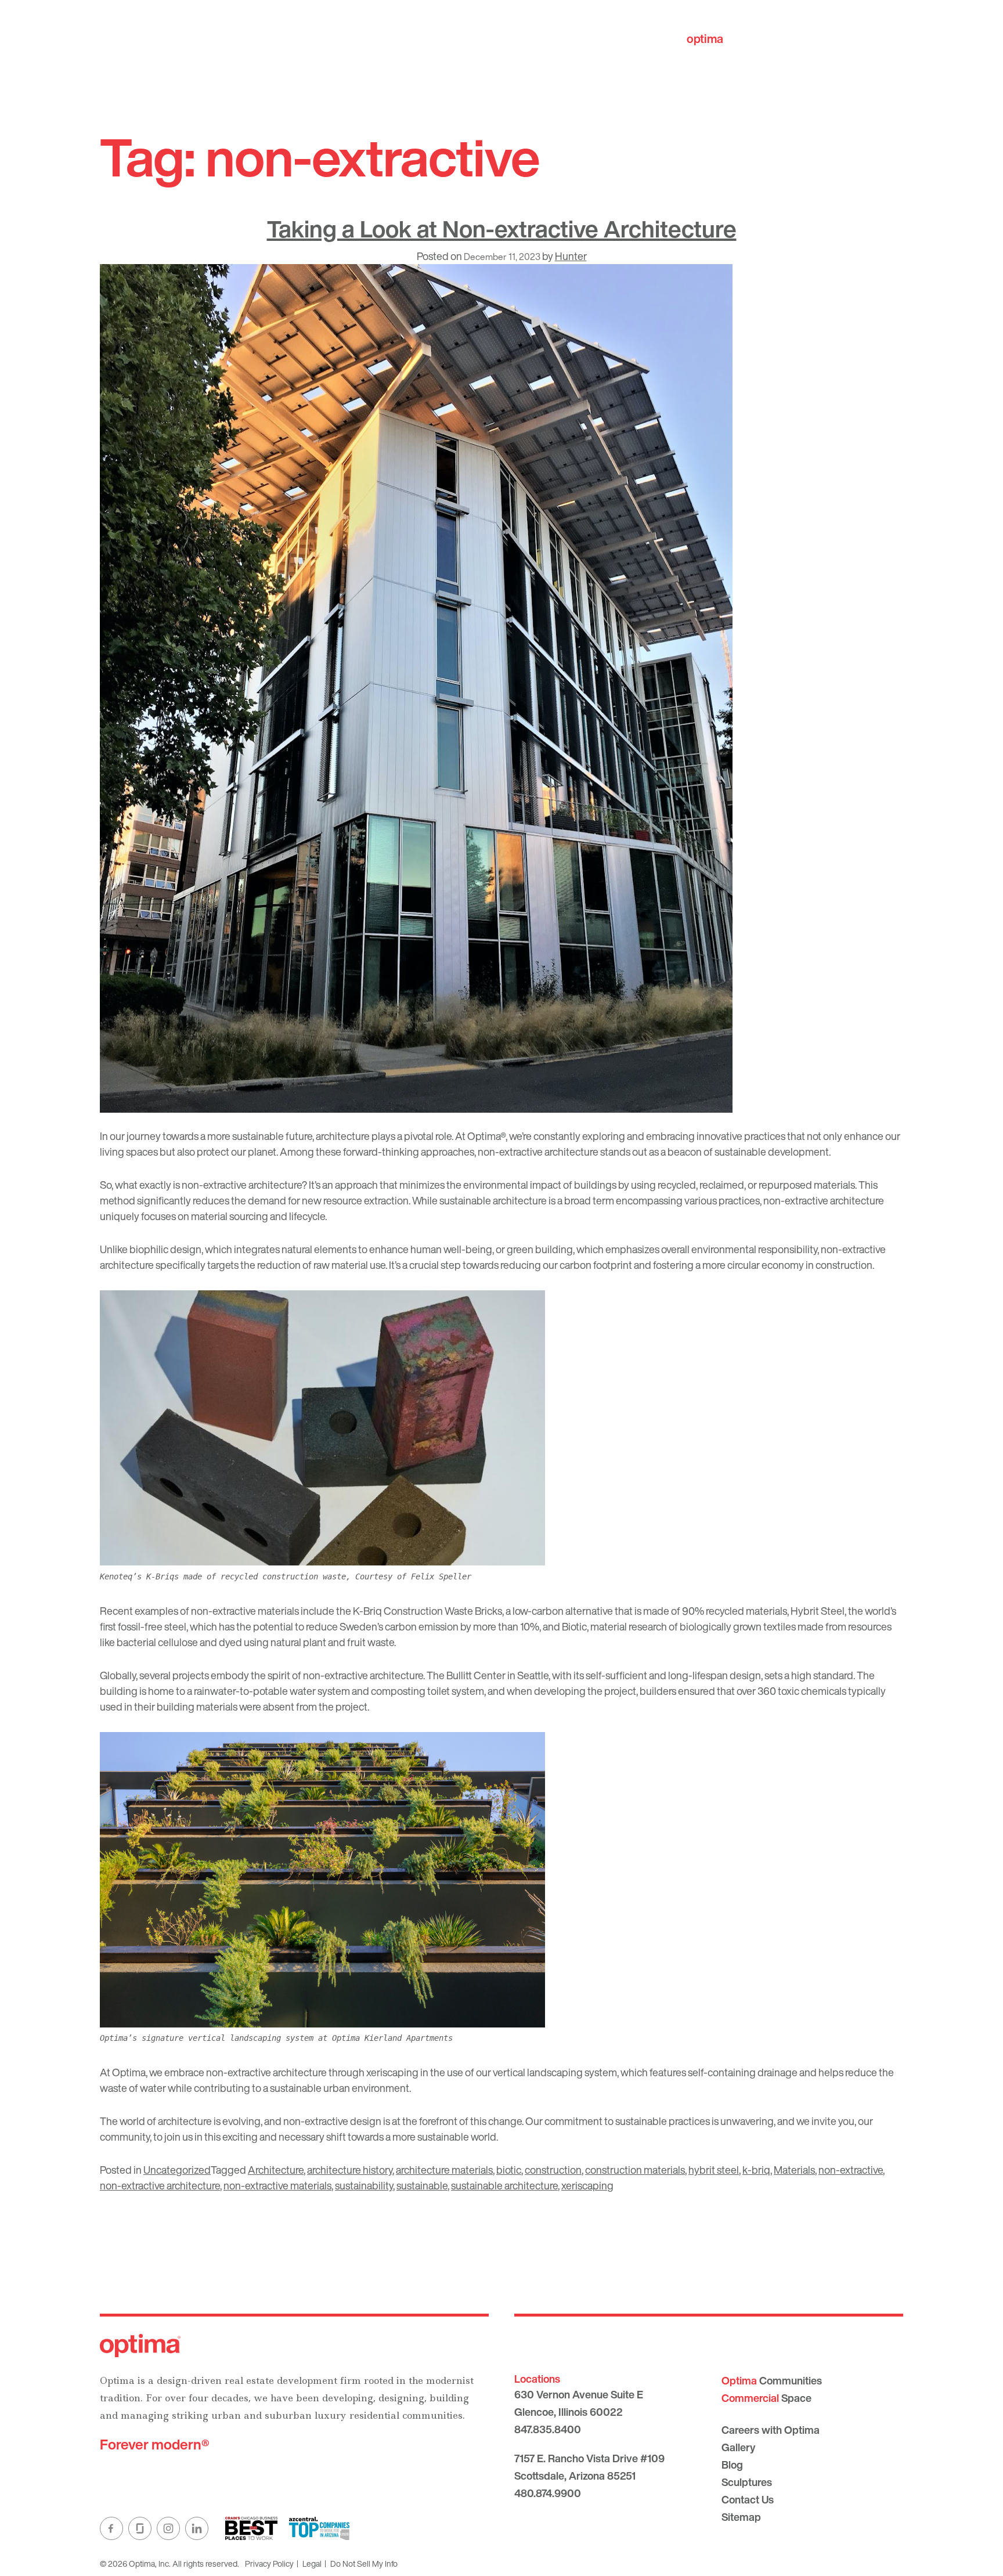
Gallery (738, 2447)
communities (740, 39)
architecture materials (444, 2170)
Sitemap (741, 2517)
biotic (509, 2170)
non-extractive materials (277, 2185)
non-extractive (851, 2170)
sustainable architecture (504, 2185)
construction (553, 2170)
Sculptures (747, 2482)
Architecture (276, 2170)
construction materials (635, 2170)
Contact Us (748, 2499)
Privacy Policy (269, 2564)
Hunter (571, 256)
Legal (312, 2564)
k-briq (756, 2170)
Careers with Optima (771, 2430)
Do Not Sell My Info (364, 2564)
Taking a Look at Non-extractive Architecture (502, 229)
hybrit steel (714, 2170)
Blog (732, 2465)
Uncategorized (177, 2170)
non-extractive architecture (160, 2185)
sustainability (364, 2185)
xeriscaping (587, 2185)
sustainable (422, 2185)
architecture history (350, 2170)
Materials (794, 2170)
